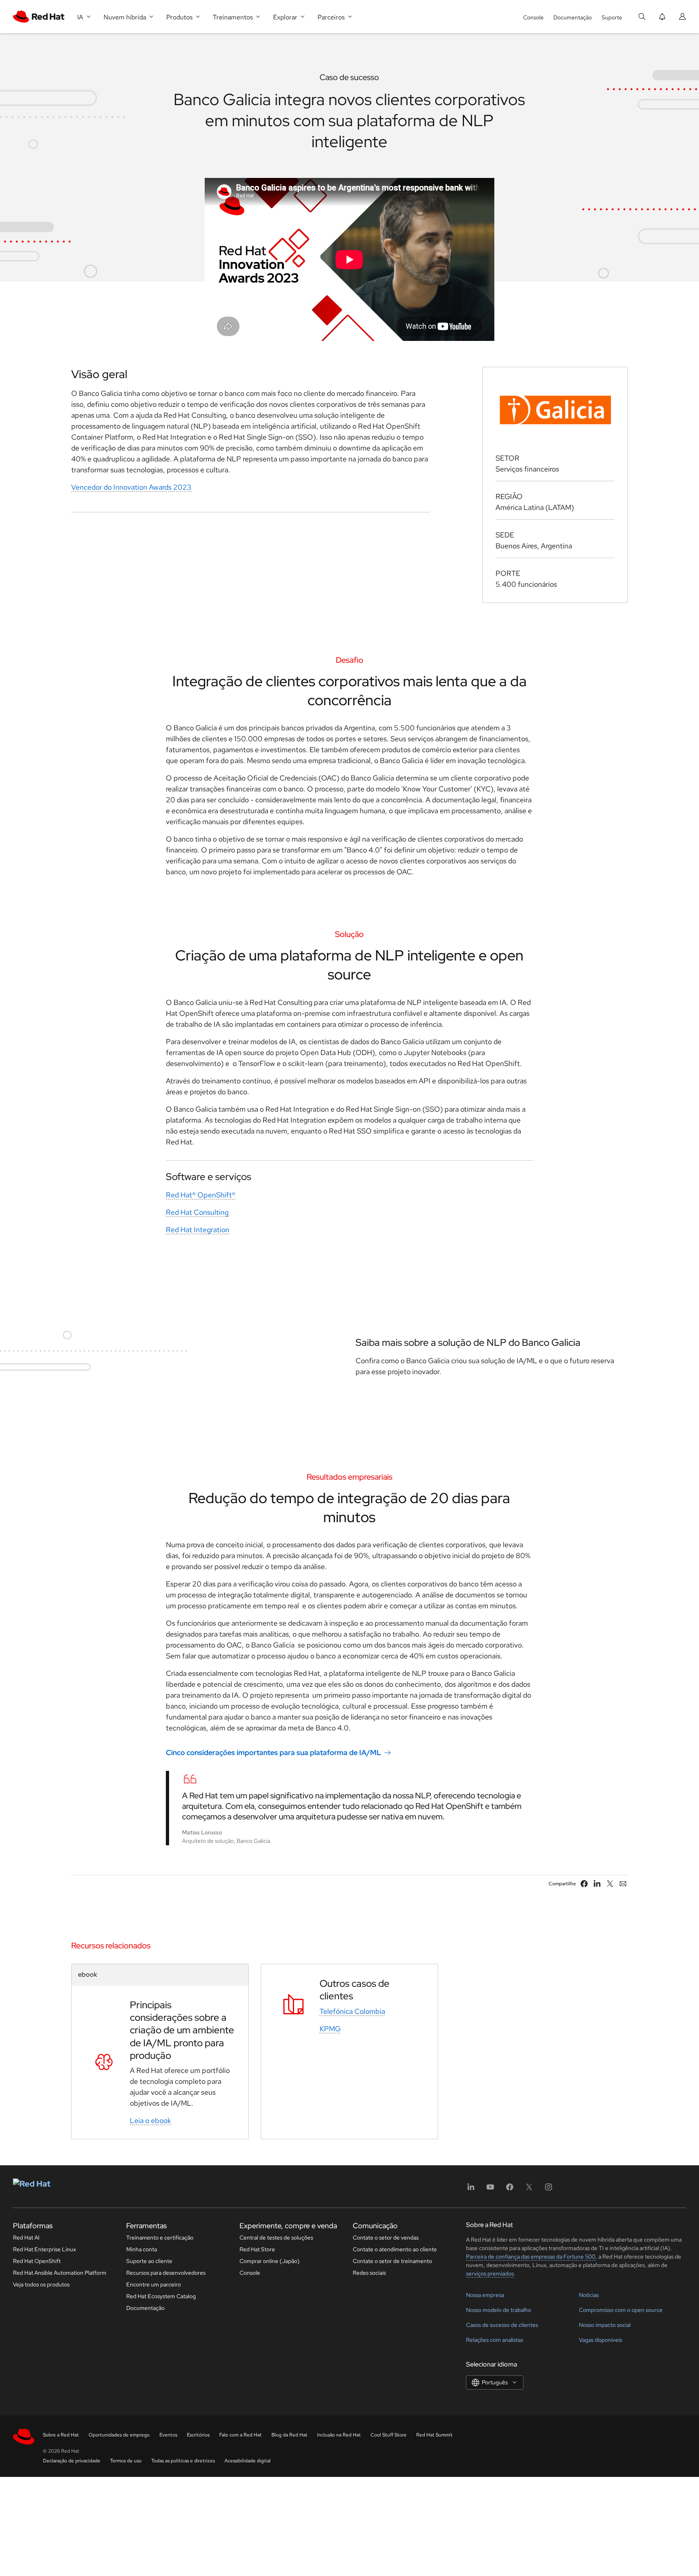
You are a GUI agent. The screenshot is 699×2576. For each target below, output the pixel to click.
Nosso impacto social (605, 2325)
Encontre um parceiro (154, 2284)
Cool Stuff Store (389, 2435)
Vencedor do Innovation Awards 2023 (131, 487)
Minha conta (142, 2249)
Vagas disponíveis (601, 2340)
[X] (529, 2190)
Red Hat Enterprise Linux (44, 2249)
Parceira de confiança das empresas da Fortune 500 (531, 2257)
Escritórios (198, 2435)
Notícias (589, 2295)
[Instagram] (549, 2190)
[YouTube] (490, 2190)
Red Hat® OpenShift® (201, 1195)
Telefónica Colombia (352, 2011)
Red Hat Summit (434, 2435)
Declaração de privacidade (72, 2461)
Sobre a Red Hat (61, 2435)
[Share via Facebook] (584, 1884)
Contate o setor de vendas (386, 2238)
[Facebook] (510, 2190)
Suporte (612, 17)
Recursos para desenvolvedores (166, 2273)
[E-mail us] (623, 1884)
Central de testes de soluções (276, 2238)
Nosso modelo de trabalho (499, 2310)
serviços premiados (490, 2274)
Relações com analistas (495, 2340)
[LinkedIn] (471, 2190)
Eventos (168, 2435)
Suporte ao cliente (149, 2261)
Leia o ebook (150, 2120)
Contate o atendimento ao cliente (395, 2249)
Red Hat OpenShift (37, 2261)
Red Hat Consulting (197, 1212)
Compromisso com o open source (621, 2310)
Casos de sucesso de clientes (502, 2325)
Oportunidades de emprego (119, 2435)
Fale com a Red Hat (240, 2435)
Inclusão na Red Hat (339, 2435)
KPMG (330, 2029)
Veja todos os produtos (41, 2284)
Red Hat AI (26, 2238)
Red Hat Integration (198, 1230)
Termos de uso (126, 2461)
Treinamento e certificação (160, 2238)
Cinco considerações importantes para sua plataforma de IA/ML (273, 1752)
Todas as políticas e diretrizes (183, 2461)
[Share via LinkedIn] (597, 1884)
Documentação (573, 17)
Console (533, 17)
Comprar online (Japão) (270, 2261)
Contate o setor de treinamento (392, 2261)
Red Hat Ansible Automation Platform (60, 2273)
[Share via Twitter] (610, 1884)
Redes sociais (369, 2273)
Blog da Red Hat (289, 2435)
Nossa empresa (485, 2295)
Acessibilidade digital (248, 2461)
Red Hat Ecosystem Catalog (161, 2296)
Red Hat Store (257, 2249)
